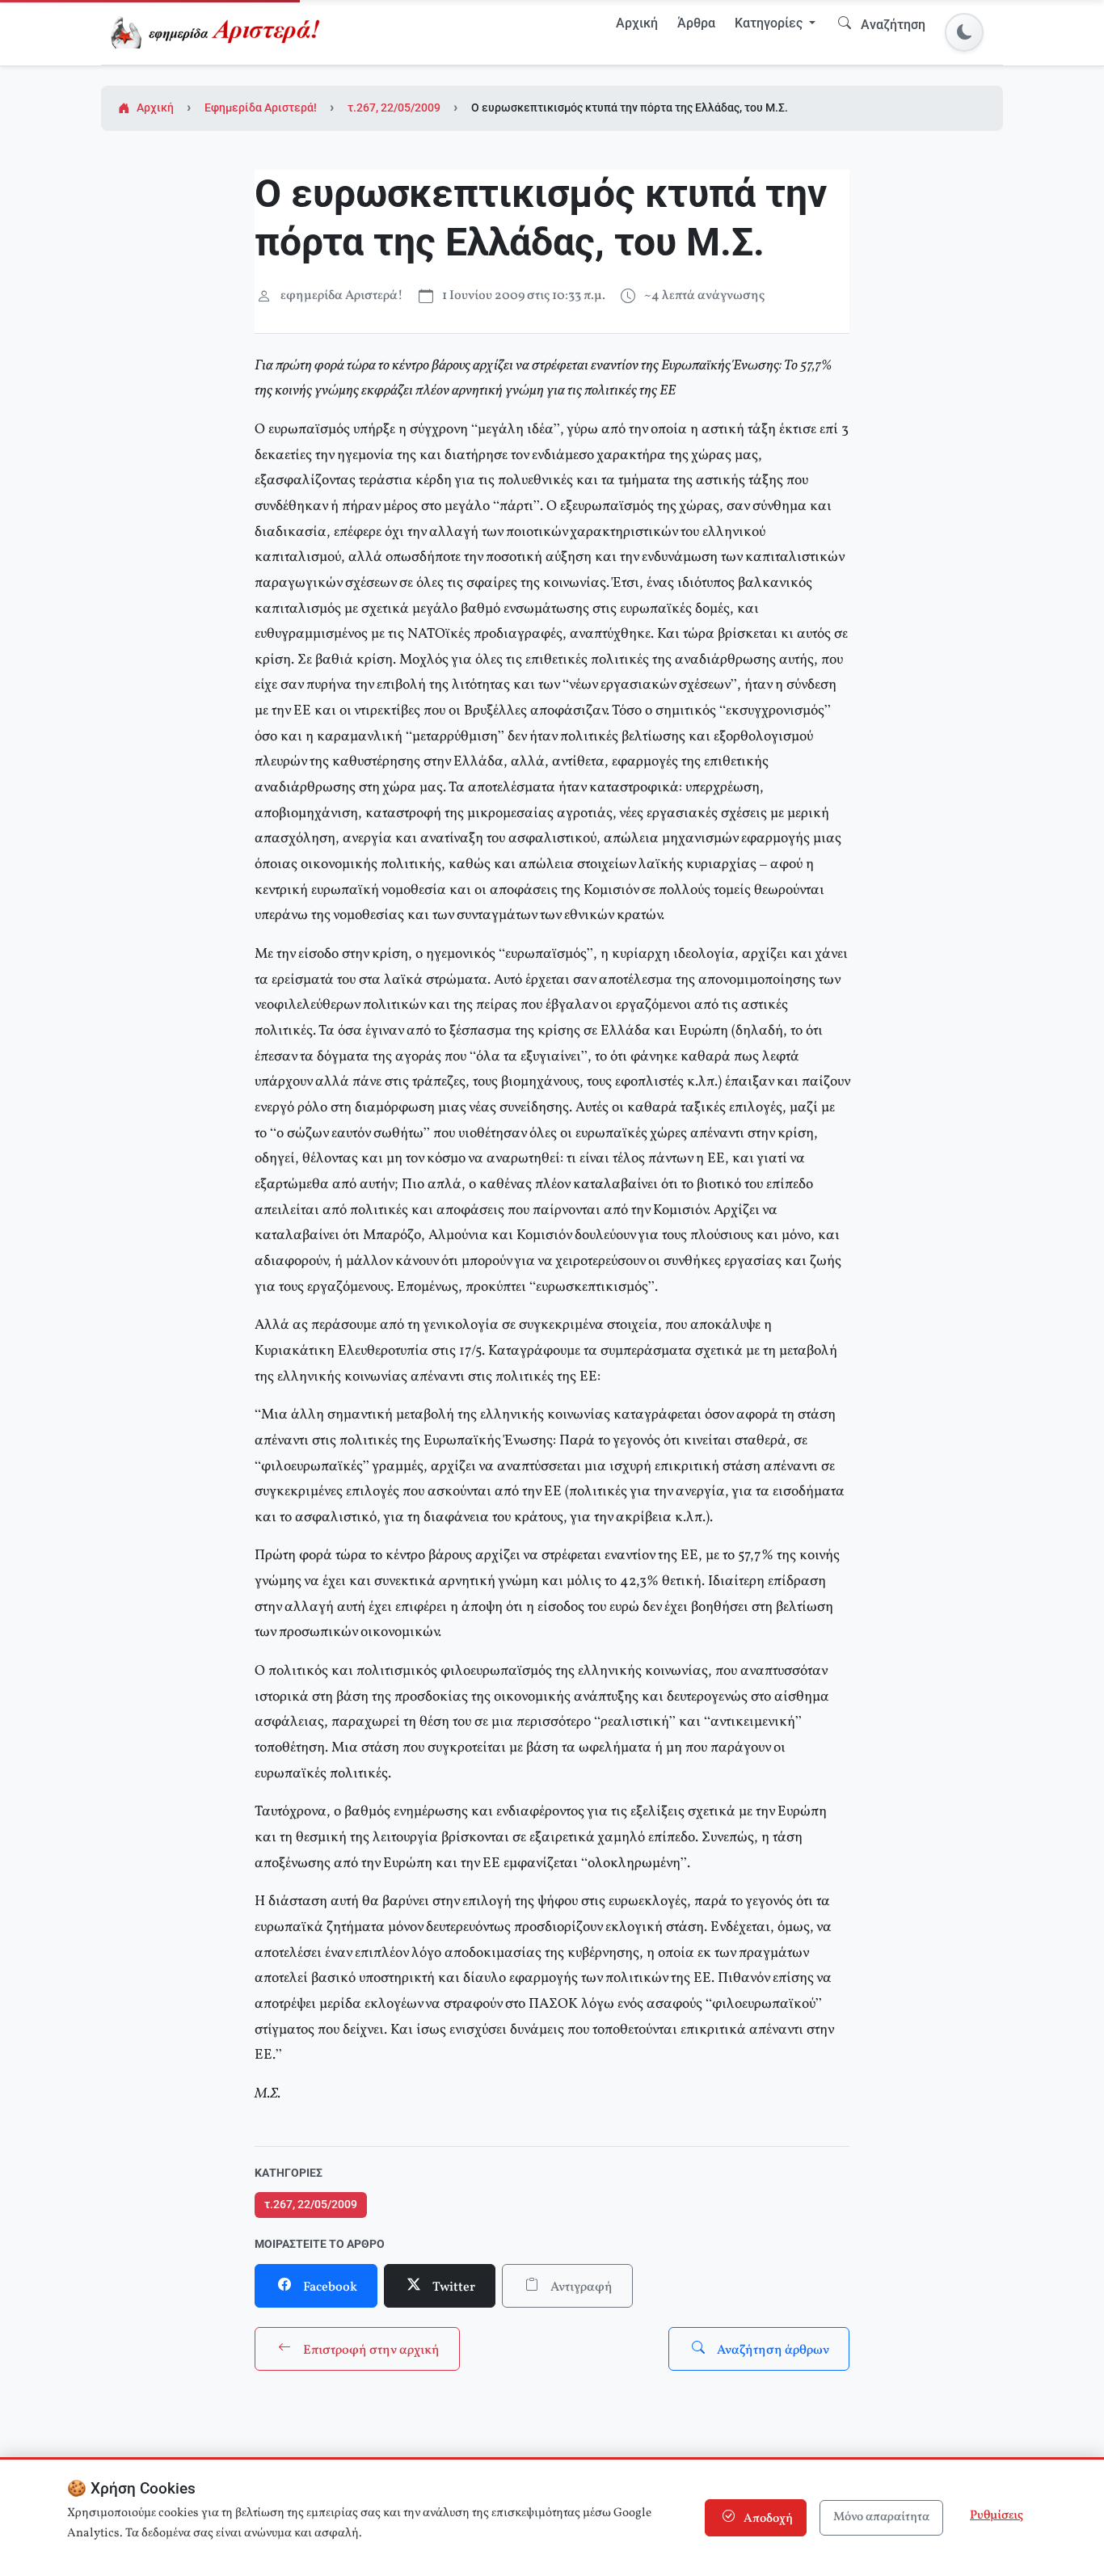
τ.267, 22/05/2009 (394, 108)
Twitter (453, 2287)
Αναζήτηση (891, 25)
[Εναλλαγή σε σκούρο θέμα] (964, 32)
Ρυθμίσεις (997, 2516)
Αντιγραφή (580, 2287)
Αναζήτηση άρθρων (772, 2350)
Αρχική (637, 23)
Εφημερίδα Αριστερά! (261, 108)
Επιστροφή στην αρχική (370, 2350)
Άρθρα (696, 23)
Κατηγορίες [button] (770, 23)
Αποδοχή (767, 2519)
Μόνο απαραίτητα (881, 2517)
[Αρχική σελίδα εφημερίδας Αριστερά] (219, 32)
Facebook (329, 2287)
